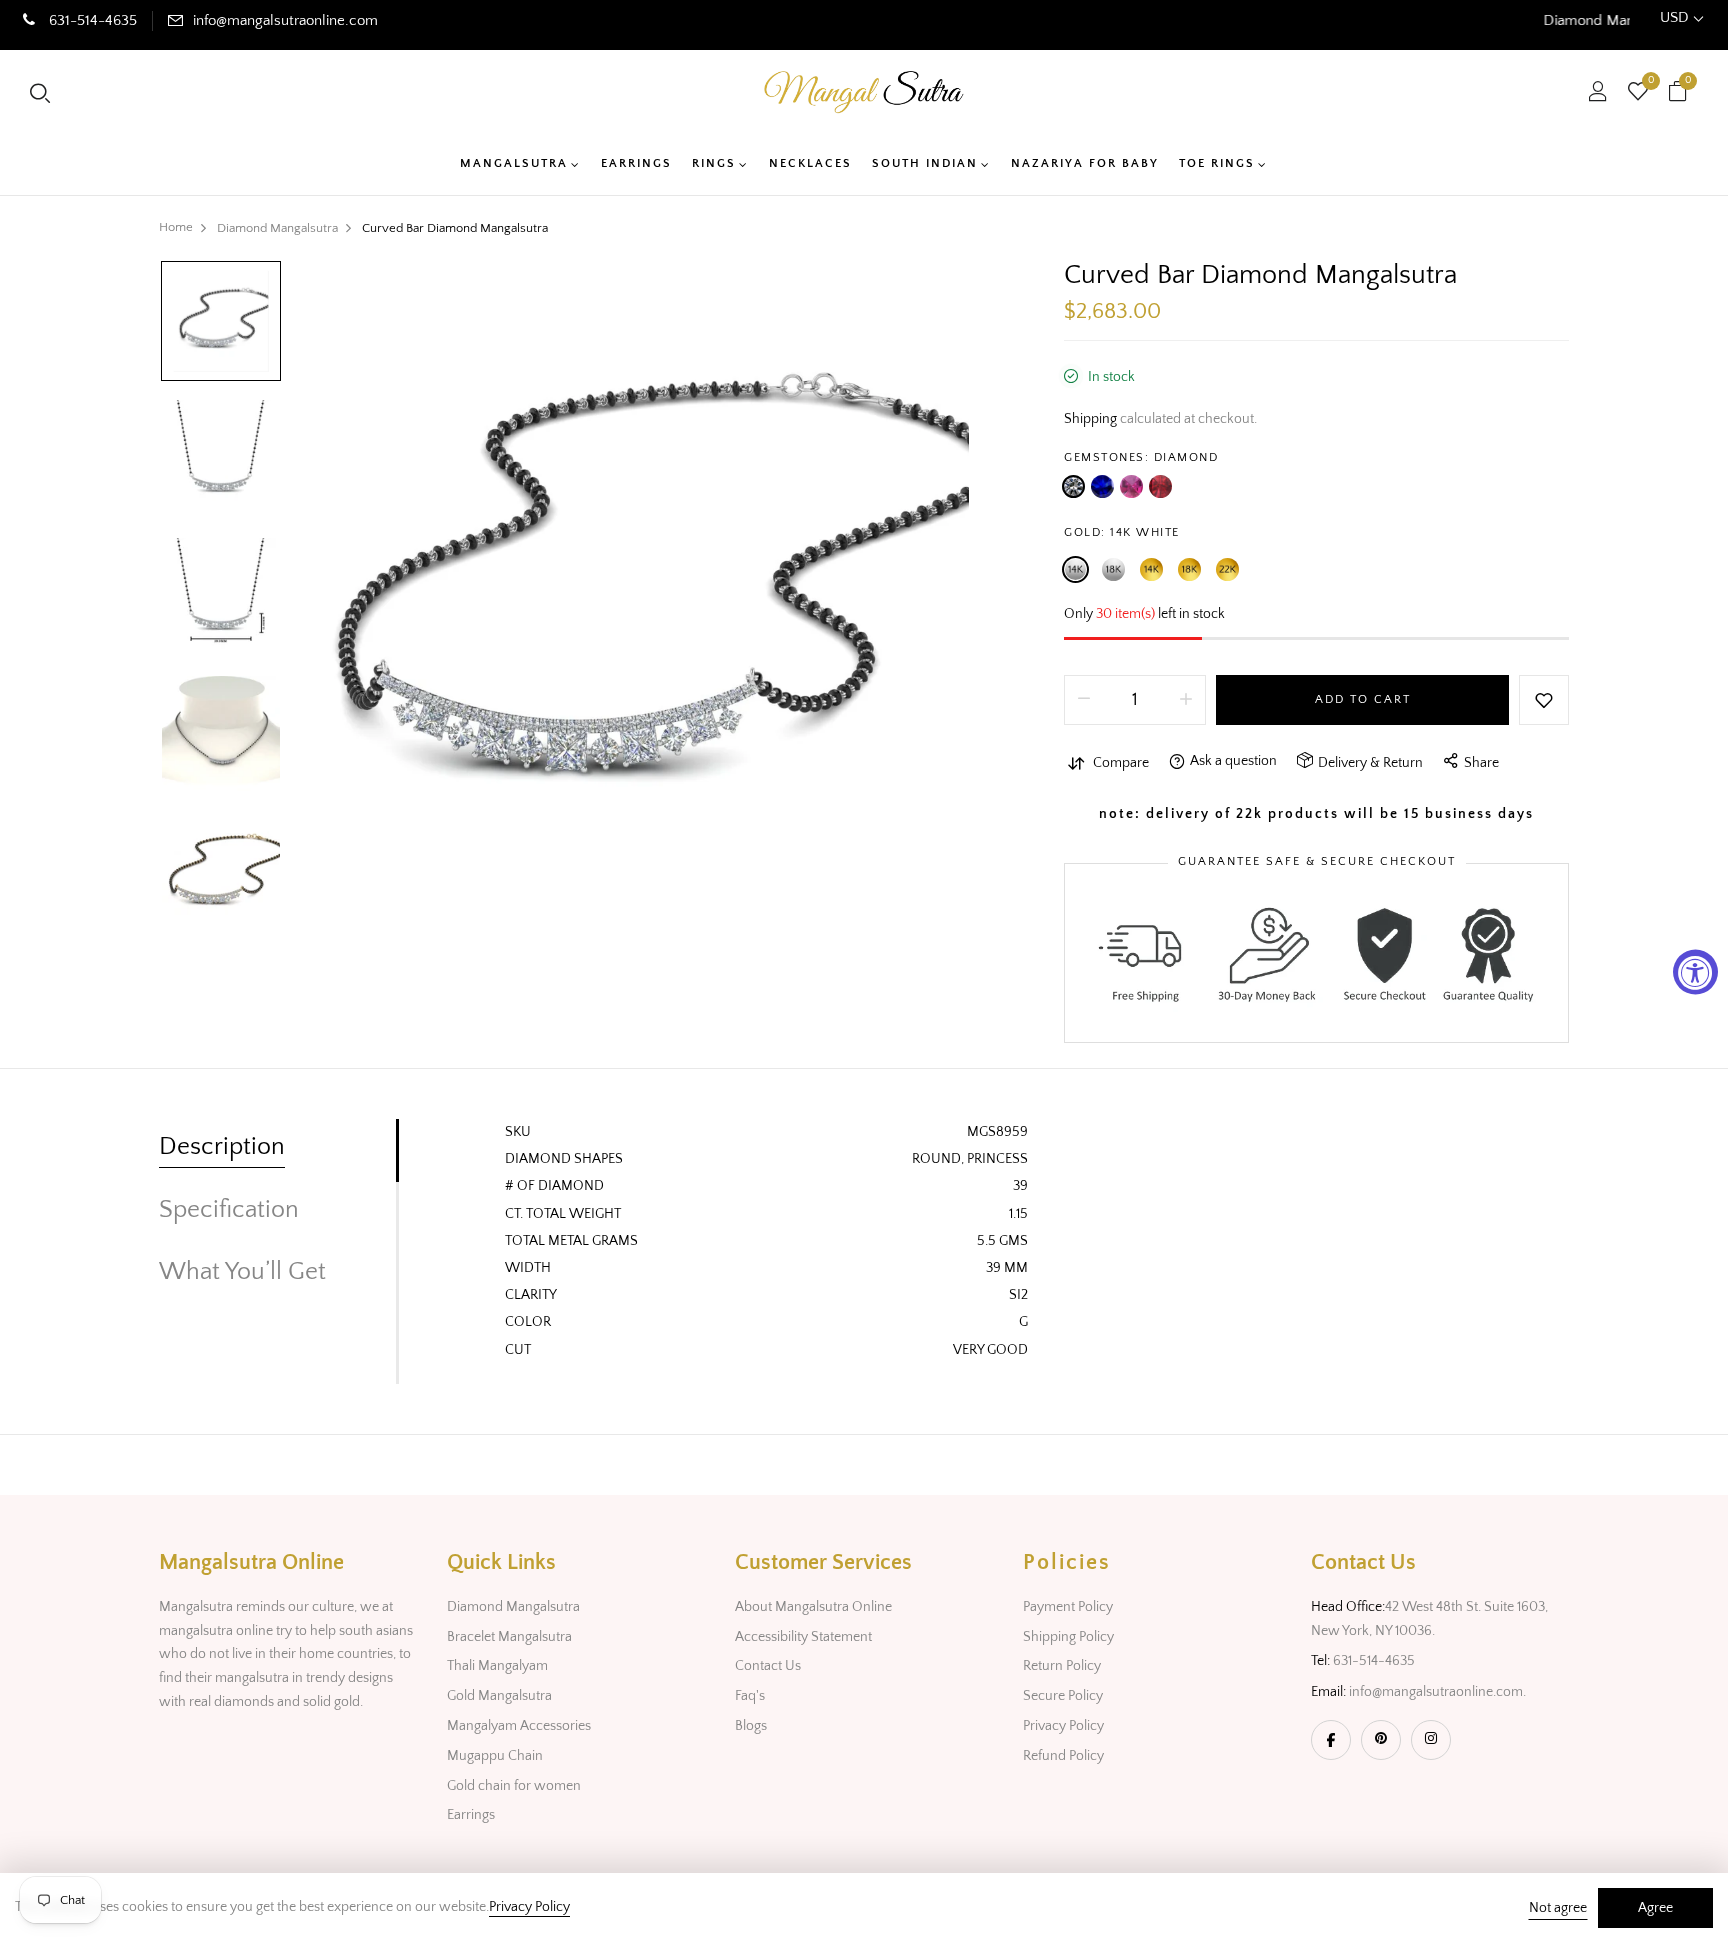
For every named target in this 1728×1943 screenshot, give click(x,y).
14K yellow (1151, 569)
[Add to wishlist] (1544, 700)
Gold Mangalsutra (499, 1696)
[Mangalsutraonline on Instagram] (1431, 1740)
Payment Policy (1068, 1607)
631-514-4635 (91, 20)
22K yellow (1227, 569)
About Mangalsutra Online (813, 1607)
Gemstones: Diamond (1141, 457)
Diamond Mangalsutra (513, 1607)
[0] (1638, 94)
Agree (1655, 1908)
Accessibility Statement (803, 1637)
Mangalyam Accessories (519, 1726)
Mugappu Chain (495, 1756)
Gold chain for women (514, 1786)
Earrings (471, 1815)
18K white (1113, 569)
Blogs (751, 1726)
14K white (1075, 569)
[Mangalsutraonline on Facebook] (1331, 1740)
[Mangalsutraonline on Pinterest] (1381, 1740)
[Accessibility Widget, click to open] (1695, 971)
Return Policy (1062, 1666)
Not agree (1558, 1908)
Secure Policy (1063, 1696)
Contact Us (768, 1666)
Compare (1121, 763)
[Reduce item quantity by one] (1084, 700)
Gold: (1122, 532)
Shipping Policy (1068, 1637)
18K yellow (1189, 569)
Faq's (750, 1696)
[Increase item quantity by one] (1186, 700)
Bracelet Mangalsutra (509, 1637)
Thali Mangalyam (497, 1666)
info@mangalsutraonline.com (285, 20)
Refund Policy (1063, 1756)
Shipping (1090, 419)
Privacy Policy (1063, 1726)
